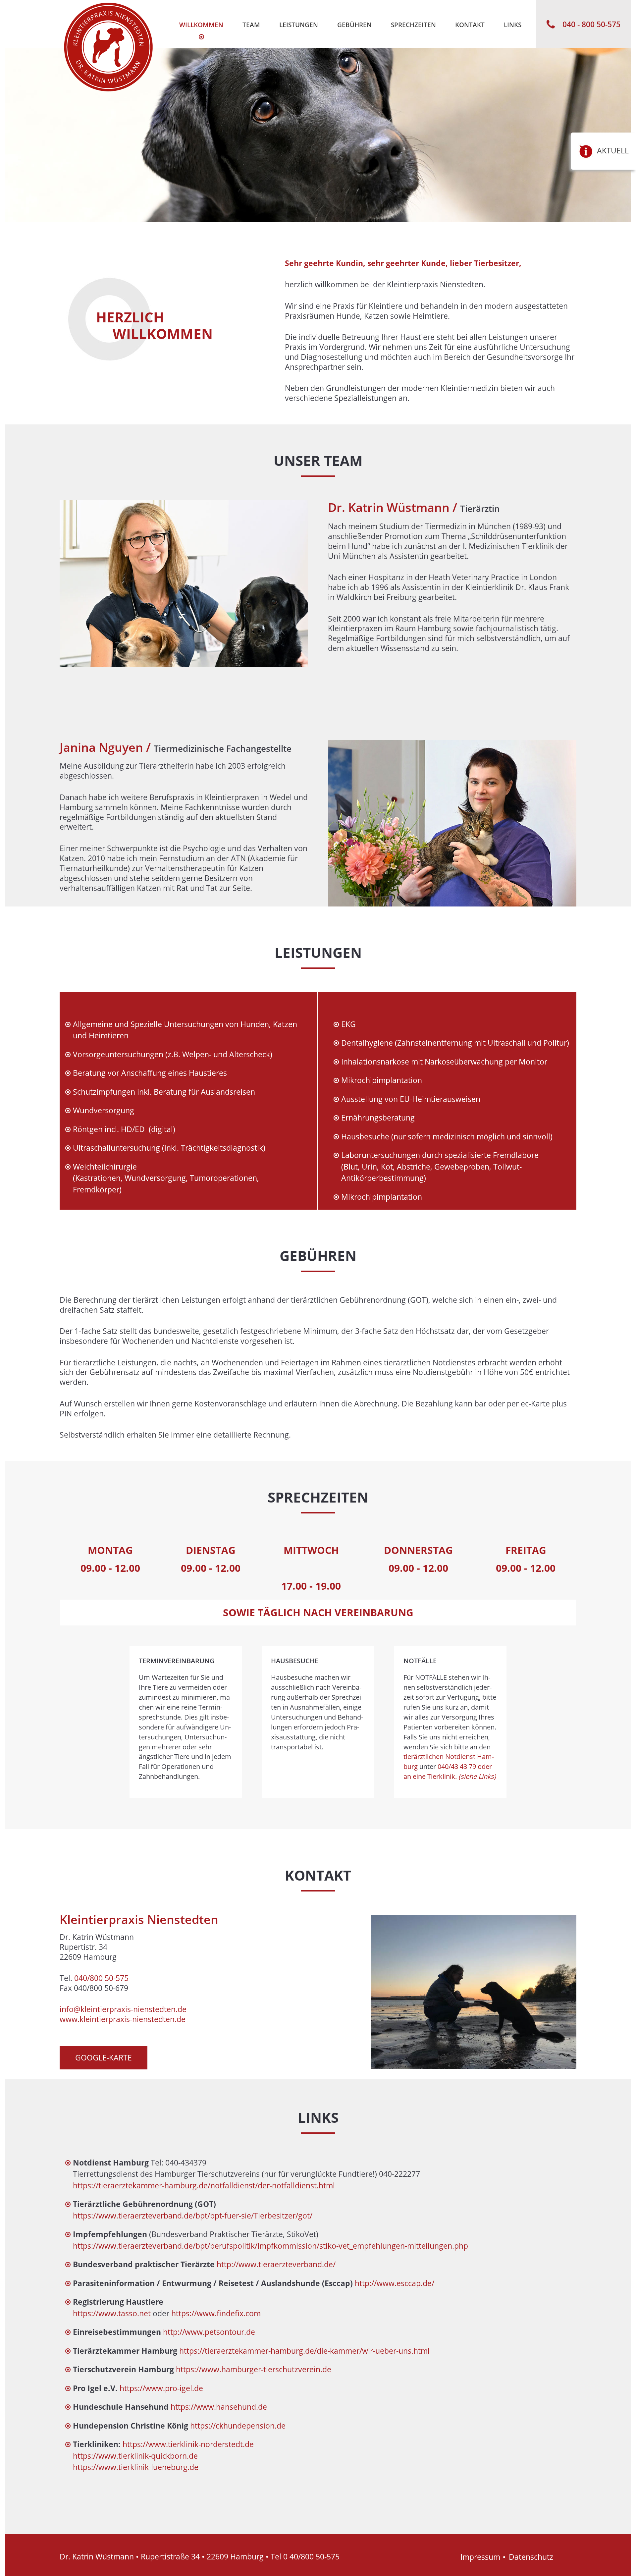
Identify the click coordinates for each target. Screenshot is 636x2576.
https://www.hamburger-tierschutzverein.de (254, 2369)
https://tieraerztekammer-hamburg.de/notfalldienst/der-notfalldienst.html (204, 2185)
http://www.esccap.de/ (395, 2283)
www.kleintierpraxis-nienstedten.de (123, 2019)
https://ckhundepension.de (238, 2426)
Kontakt (470, 25)
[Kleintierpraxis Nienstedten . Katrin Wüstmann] (108, 47)
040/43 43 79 (457, 1766)
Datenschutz (531, 2557)
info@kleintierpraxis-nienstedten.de (123, 2009)
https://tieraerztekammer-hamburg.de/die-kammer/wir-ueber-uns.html (304, 2351)
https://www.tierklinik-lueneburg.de (136, 2467)
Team (251, 25)
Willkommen (201, 25)
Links (513, 25)
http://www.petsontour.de (209, 2332)
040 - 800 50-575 (591, 24)
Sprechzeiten (413, 25)
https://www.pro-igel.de (161, 2388)
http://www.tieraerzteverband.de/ (276, 2264)
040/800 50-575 (101, 1978)
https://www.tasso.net (112, 2313)
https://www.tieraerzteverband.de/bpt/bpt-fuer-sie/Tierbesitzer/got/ (193, 2216)
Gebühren (354, 25)
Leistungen (299, 25)
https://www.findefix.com (216, 2313)
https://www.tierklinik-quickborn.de (135, 2456)
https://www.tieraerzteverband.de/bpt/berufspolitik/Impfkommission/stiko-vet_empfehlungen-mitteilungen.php (270, 2246)
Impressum (480, 2557)
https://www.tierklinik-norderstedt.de (188, 2444)
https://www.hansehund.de (219, 2407)
